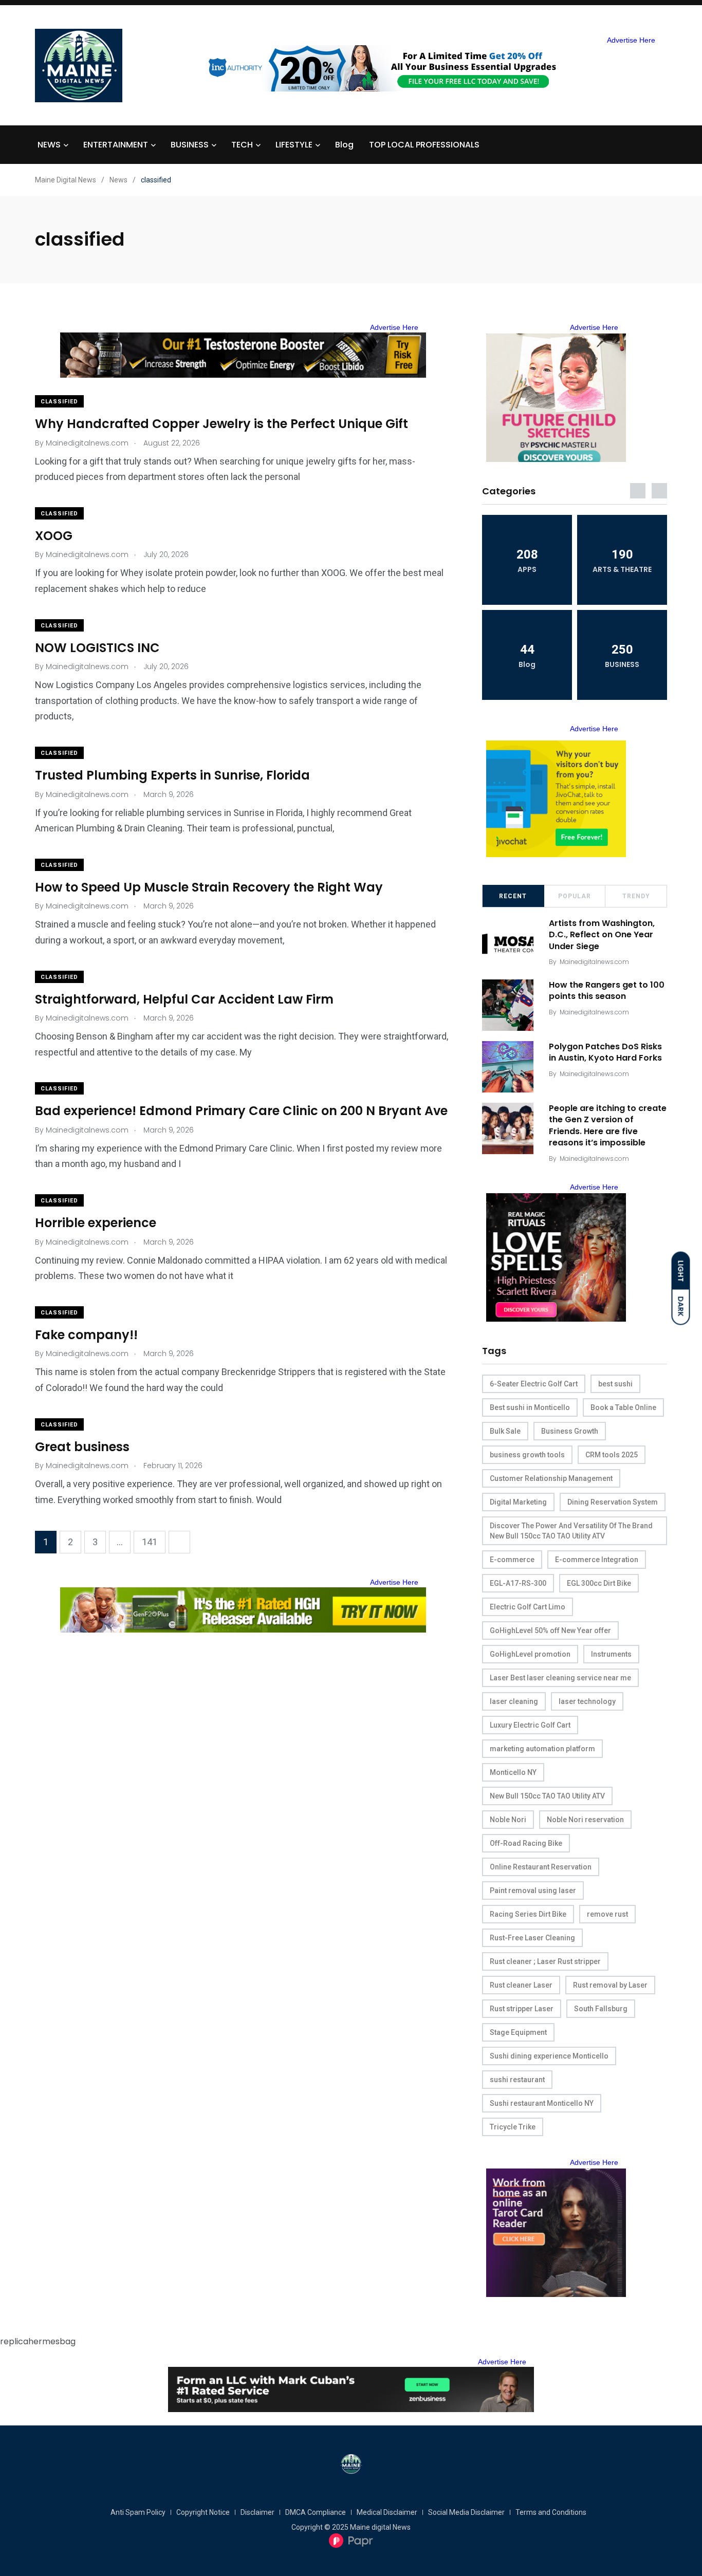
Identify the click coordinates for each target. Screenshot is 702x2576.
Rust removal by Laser (610, 1985)
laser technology (587, 1701)
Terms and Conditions (551, 2512)
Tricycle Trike (513, 2127)
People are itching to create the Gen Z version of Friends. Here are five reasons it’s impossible (608, 1125)
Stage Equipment (518, 2032)
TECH (242, 145)
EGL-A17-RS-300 (518, 1583)
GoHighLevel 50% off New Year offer (550, 1630)
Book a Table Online (623, 1407)
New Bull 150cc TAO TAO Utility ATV (547, 1796)
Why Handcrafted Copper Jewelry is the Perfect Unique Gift (221, 424)
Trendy (636, 896)
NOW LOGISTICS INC (97, 648)
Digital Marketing (518, 1502)
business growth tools (527, 1455)
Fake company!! (86, 1335)
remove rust (607, 1914)
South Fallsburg (601, 2009)
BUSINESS (190, 145)
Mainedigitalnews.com (594, 962)
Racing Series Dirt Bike (528, 1914)
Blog (344, 145)
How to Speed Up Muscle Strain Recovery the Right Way (209, 887)
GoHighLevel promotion (530, 1654)
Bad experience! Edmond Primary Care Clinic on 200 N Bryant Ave (241, 1111)
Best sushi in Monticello (530, 1407)
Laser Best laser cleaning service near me (560, 1678)
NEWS (49, 145)
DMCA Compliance (316, 2512)
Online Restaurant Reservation (541, 1867)
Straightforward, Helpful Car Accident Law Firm (184, 999)
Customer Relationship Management (551, 1478)
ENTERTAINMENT (116, 145)
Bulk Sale (505, 1431)
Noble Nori (508, 1820)
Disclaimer (257, 2512)
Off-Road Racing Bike (526, 1843)
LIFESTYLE (294, 145)
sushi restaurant (517, 2080)
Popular (575, 896)
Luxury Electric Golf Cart (530, 1725)
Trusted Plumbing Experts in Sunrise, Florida (172, 775)
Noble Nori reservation (585, 1820)
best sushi (615, 1384)
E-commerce (512, 1560)
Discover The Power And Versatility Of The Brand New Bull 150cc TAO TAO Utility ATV (571, 1531)
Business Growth (570, 1431)
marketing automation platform (542, 1749)
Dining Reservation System (613, 1502)
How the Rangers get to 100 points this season (607, 990)
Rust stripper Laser (522, 2009)
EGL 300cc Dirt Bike (599, 1583)
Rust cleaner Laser (521, 1985)
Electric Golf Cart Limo (528, 1607)
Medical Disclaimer (387, 2512)
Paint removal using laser (533, 1891)
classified (59, 402)
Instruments (611, 1654)
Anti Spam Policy (138, 2512)
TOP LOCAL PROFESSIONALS (424, 145)
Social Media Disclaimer (466, 2512)
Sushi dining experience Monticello (549, 2056)
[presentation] (638, 491)
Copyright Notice (203, 2512)
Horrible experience (96, 1223)
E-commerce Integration (597, 1560)
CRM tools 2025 (612, 1455)
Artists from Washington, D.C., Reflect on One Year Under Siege (602, 935)
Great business (82, 1447)
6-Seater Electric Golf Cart (534, 1384)
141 (150, 1542)
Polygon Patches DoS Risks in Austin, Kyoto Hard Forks (605, 1052)
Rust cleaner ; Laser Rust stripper (545, 1961)
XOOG (54, 536)
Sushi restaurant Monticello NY (542, 2103)
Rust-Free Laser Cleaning (532, 1938)
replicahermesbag (38, 2341)
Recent (513, 896)
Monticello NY (513, 1772)
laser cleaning (514, 1701)
